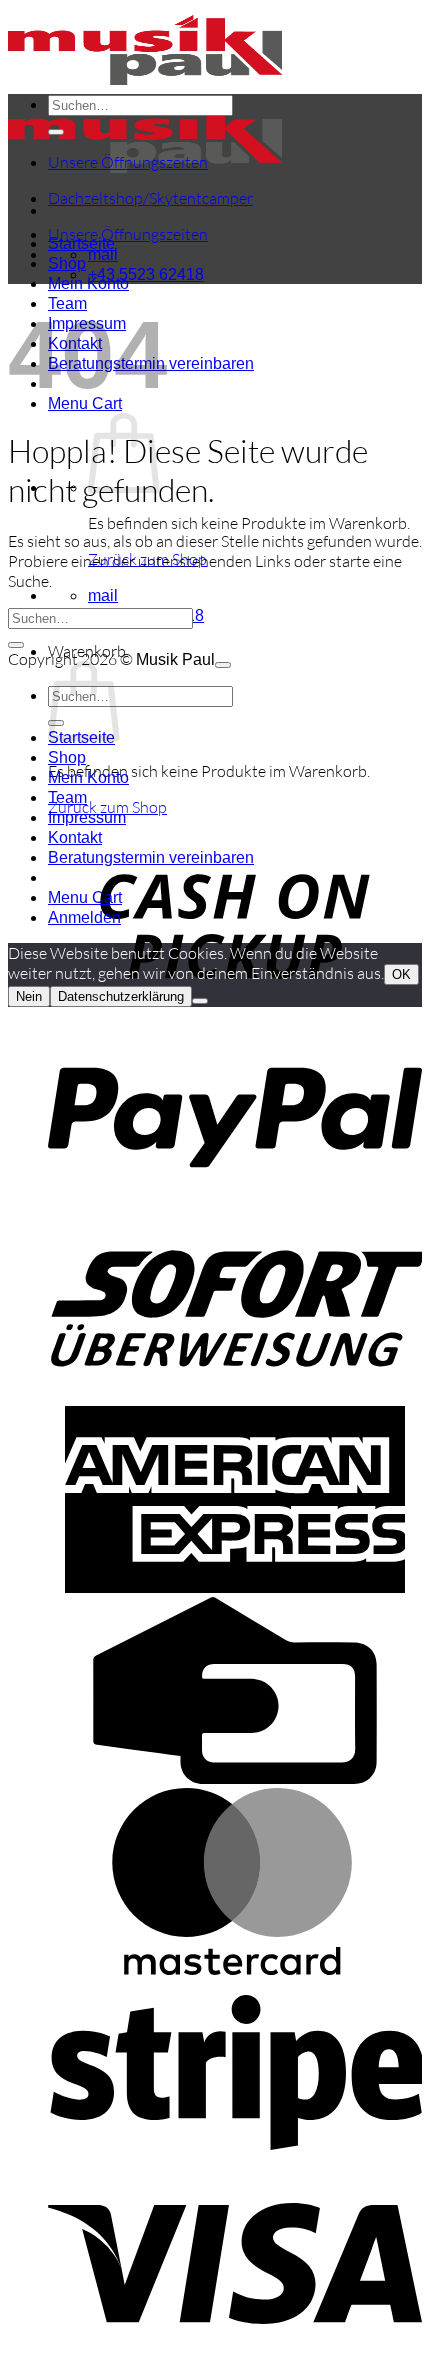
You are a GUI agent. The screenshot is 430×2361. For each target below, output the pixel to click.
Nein (29, 996)
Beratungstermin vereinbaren (151, 857)
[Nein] (200, 1001)
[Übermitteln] (56, 132)
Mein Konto (88, 777)
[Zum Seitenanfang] (223, 665)
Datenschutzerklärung (121, 996)
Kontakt (75, 837)
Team (67, 797)
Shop (67, 263)
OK (401, 974)
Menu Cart (85, 897)
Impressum (87, 817)
